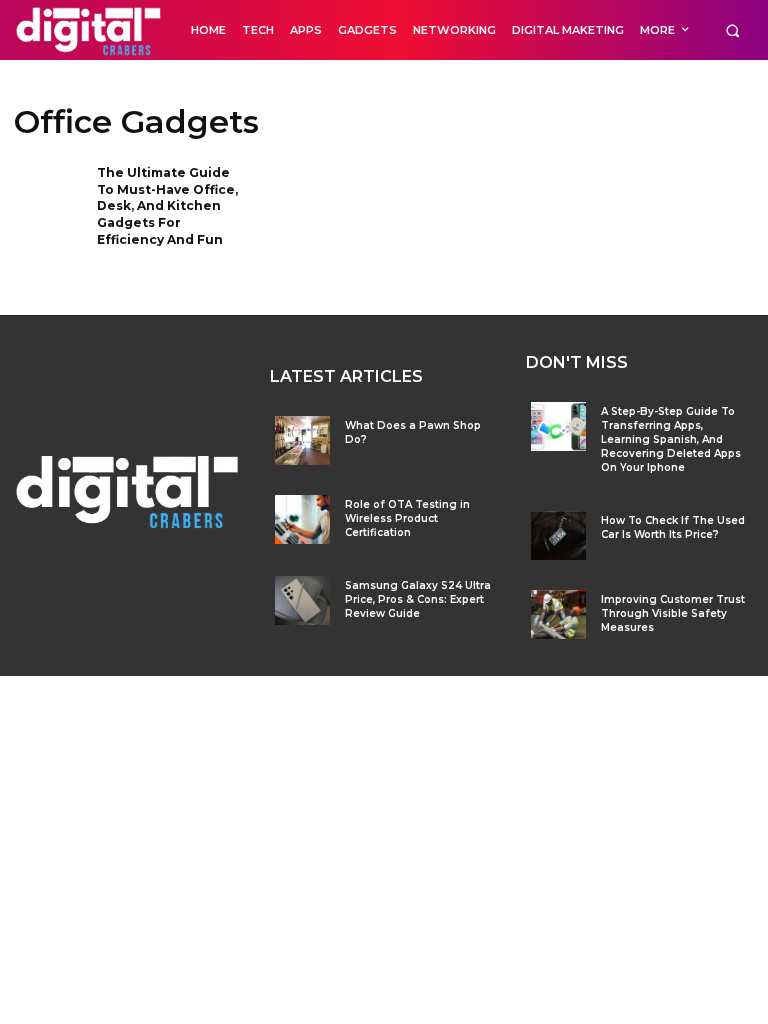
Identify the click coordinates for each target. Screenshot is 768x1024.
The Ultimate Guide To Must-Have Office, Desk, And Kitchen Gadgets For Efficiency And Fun (167, 206)
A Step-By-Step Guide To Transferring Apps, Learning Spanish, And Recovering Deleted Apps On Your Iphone (671, 439)
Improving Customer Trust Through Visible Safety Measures (673, 613)
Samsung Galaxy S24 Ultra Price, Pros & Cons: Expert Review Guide (418, 599)
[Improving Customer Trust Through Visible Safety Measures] (558, 614)
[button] (732, 30)
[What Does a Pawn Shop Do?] (302, 440)
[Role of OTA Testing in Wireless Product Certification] (302, 519)
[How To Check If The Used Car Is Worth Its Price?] (558, 535)
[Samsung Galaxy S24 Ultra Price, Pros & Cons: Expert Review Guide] (302, 600)
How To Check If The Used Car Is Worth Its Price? (673, 527)
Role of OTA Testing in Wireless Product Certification (407, 518)
